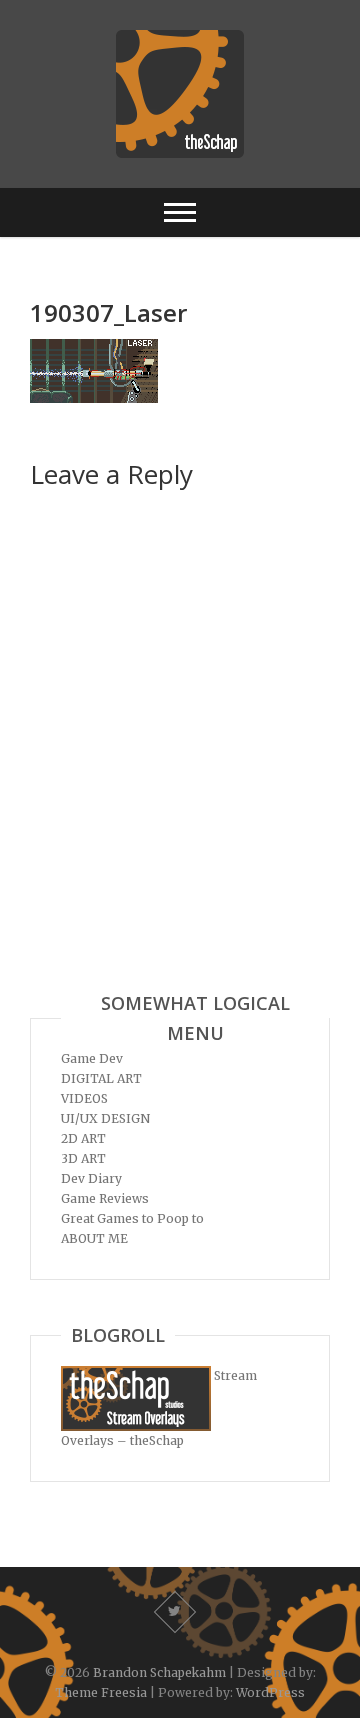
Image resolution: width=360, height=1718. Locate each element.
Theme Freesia (101, 1692)
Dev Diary (91, 1178)
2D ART (83, 1138)
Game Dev (92, 1058)
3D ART (83, 1158)
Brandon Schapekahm (159, 1672)
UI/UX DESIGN (105, 1118)
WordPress (270, 1692)
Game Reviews (105, 1198)
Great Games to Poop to (132, 1218)
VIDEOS (84, 1098)
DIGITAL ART (101, 1078)
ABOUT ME (94, 1238)
